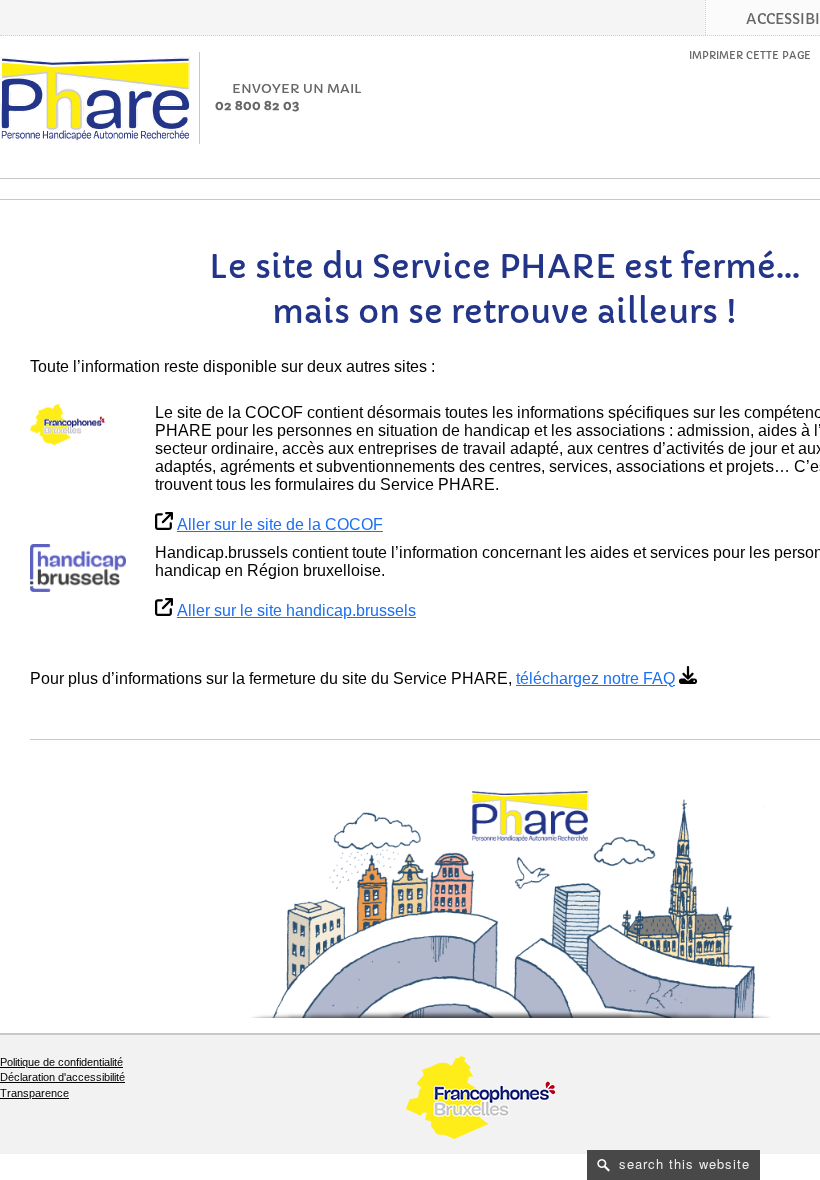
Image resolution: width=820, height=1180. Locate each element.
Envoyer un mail (297, 88)
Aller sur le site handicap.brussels (296, 610)
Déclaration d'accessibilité (62, 1077)
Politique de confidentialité (61, 1062)
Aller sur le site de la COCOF (280, 524)
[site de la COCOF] (78, 425)
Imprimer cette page (750, 55)
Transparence (34, 1093)
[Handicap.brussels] (78, 568)
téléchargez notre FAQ (595, 678)
